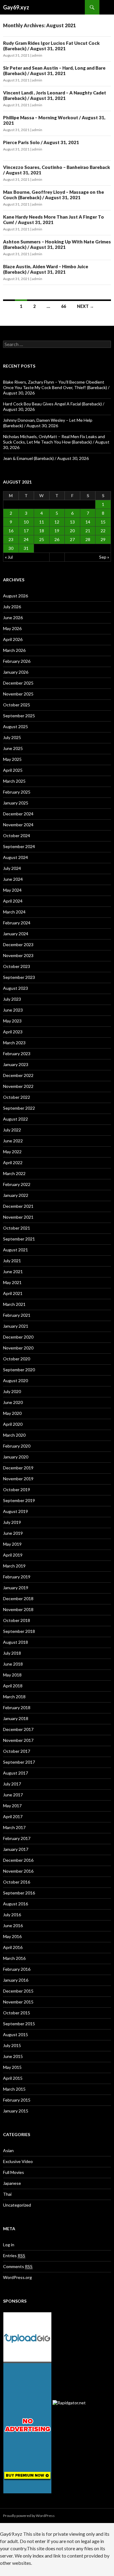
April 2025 (13, 770)
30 (11, 548)
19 (57, 531)
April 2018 (13, 1686)
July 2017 (12, 1784)
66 (64, 306)
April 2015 (13, 2078)
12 (57, 522)
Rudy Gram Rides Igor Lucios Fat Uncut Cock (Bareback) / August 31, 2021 (51, 46)
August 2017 (16, 1773)
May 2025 (12, 759)
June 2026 (13, 618)
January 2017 (16, 1849)
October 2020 (17, 1359)
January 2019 (16, 1588)
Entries (14, 2256)
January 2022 (16, 1195)
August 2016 (16, 1904)
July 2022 (12, 1130)
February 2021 (17, 1315)
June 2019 (13, 1533)
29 (103, 539)
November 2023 (18, 955)
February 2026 (17, 661)
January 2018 (16, 1718)
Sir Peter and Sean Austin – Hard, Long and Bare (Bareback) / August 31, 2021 (54, 71)
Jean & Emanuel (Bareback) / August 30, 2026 (46, 458)
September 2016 (19, 1893)
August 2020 (16, 1380)
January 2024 (16, 934)
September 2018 (19, 1631)
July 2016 (12, 1915)
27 (72, 539)
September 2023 (19, 977)
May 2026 (12, 628)
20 (72, 531)
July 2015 (12, 2045)
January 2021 (16, 1326)
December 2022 (18, 1075)
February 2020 (17, 1446)
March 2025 (14, 781)
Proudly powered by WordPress (29, 2516)
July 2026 (12, 607)
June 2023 (13, 1010)
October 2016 (17, 1882)
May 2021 (12, 1282)
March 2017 (14, 1827)
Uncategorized (17, 2205)
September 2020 (19, 1370)
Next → (85, 306)
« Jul (9, 557)
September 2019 (19, 1500)
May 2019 (12, 1544)
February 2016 (17, 1969)
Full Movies (14, 2172)
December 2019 (18, 1468)
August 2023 (16, 988)
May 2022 (12, 1152)
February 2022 (17, 1184)
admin (37, 55)
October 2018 (17, 1620)
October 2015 (17, 2013)
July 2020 (12, 1391)
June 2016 (13, 1925)
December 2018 (18, 1598)
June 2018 (13, 1664)
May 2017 (12, 1806)
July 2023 (12, 999)
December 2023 (18, 945)
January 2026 (16, 672)
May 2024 (12, 890)
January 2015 (16, 2111)
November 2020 (18, 1348)
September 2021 (19, 1239)
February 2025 (17, 792)
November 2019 (18, 1479)
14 (88, 522)
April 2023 (13, 1032)
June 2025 (13, 748)
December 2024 (18, 814)
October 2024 (17, 836)
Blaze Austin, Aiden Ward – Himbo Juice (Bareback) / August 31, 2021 (46, 269)
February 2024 (17, 923)
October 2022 (17, 1097)
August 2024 (16, 857)
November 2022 (18, 1086)
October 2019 (17, 1489)
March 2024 (14, 912)
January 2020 (16, 1457)
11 (42, 522)
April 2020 (13, 1424)
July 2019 (12, 1522)
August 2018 (16, 1642)
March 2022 (14, 1173)
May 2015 (12, 2067)
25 (42, 539)
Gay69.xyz (16, 7)
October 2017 (17, 1751)
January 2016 (16, 1980)
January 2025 (16, 803)
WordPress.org (17, 2277)
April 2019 (13, 1555)
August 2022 (16, 1119)
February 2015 (17, 2100)
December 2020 (18, 1337)
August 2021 (16, 1250)
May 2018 (12, 1675)
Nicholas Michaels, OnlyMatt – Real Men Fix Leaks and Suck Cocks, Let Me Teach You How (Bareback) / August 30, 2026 (56, 442)
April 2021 (13, 1293)
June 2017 (13, 1795)
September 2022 (19, 1108)
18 (42, 531)
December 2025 (18, 683)
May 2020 (12, 1413)
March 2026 (14, 650)
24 (26, 539)
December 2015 (18, 1991)
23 (11, 539)
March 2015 (14, 2089)
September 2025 (19, 716)
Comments (18, 2266)
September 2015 (19, 2024)
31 (26, 548)
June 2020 (13, 1402)
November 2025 (18, 694)
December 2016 (18, 1860)
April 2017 (13, 1816)
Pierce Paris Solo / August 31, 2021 (41, 142)
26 (57, 539)
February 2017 (17, 1838)
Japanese (12, 2183)
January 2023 (16, 1064)
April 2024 (13, 901)
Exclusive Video (18, 2161)
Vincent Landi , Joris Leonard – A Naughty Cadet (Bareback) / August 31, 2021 (55, 95)
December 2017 (18, 1729)
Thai (7, 2194)
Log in (9, 2245)
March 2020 (14, 1435)
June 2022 (13, 1141)
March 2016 (14, 1958)
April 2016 (13, 1947)
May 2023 (12, 1021)
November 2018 (18, 1609)
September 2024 (19, 846)
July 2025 (12, 737)
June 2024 (13, 879)
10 (26, 522)
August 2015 (16, 2034)
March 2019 (14, 1566)
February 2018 (17, 1707)
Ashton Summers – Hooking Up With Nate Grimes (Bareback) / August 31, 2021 (57, 244)
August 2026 (16, 596)
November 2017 (18, 1740)
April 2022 (13, 1163)
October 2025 (17, 705)
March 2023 (14, 1043)
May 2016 (12, 1936)
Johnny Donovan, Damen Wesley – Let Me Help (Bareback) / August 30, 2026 (48, 423)
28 (88, 539)
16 (11, 531)
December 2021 (18, 1206)
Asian (8, 2150)
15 (103, 522)
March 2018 (14, 1697)
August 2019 (16, 1511)
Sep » (104, 557)
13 (72, 522)
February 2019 (17, 1577)
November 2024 (18, 825)
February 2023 (17, 1054)
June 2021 (13, 1271)
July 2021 (12, 1261)
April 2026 (13, 639)
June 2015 (13, 2056)
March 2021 (14, 1304)
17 (26, 531)
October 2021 (17, 1228)
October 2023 (17, 966)
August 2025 (16, 727)
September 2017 (19, 1762)
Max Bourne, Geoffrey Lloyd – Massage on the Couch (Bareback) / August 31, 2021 (54, 195)
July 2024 (12, 868)
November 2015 (18, 2002)
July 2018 (12, 1653)
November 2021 (18, 1217)
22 (103, 531)
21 (88, 531)
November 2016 (18, 1871)
